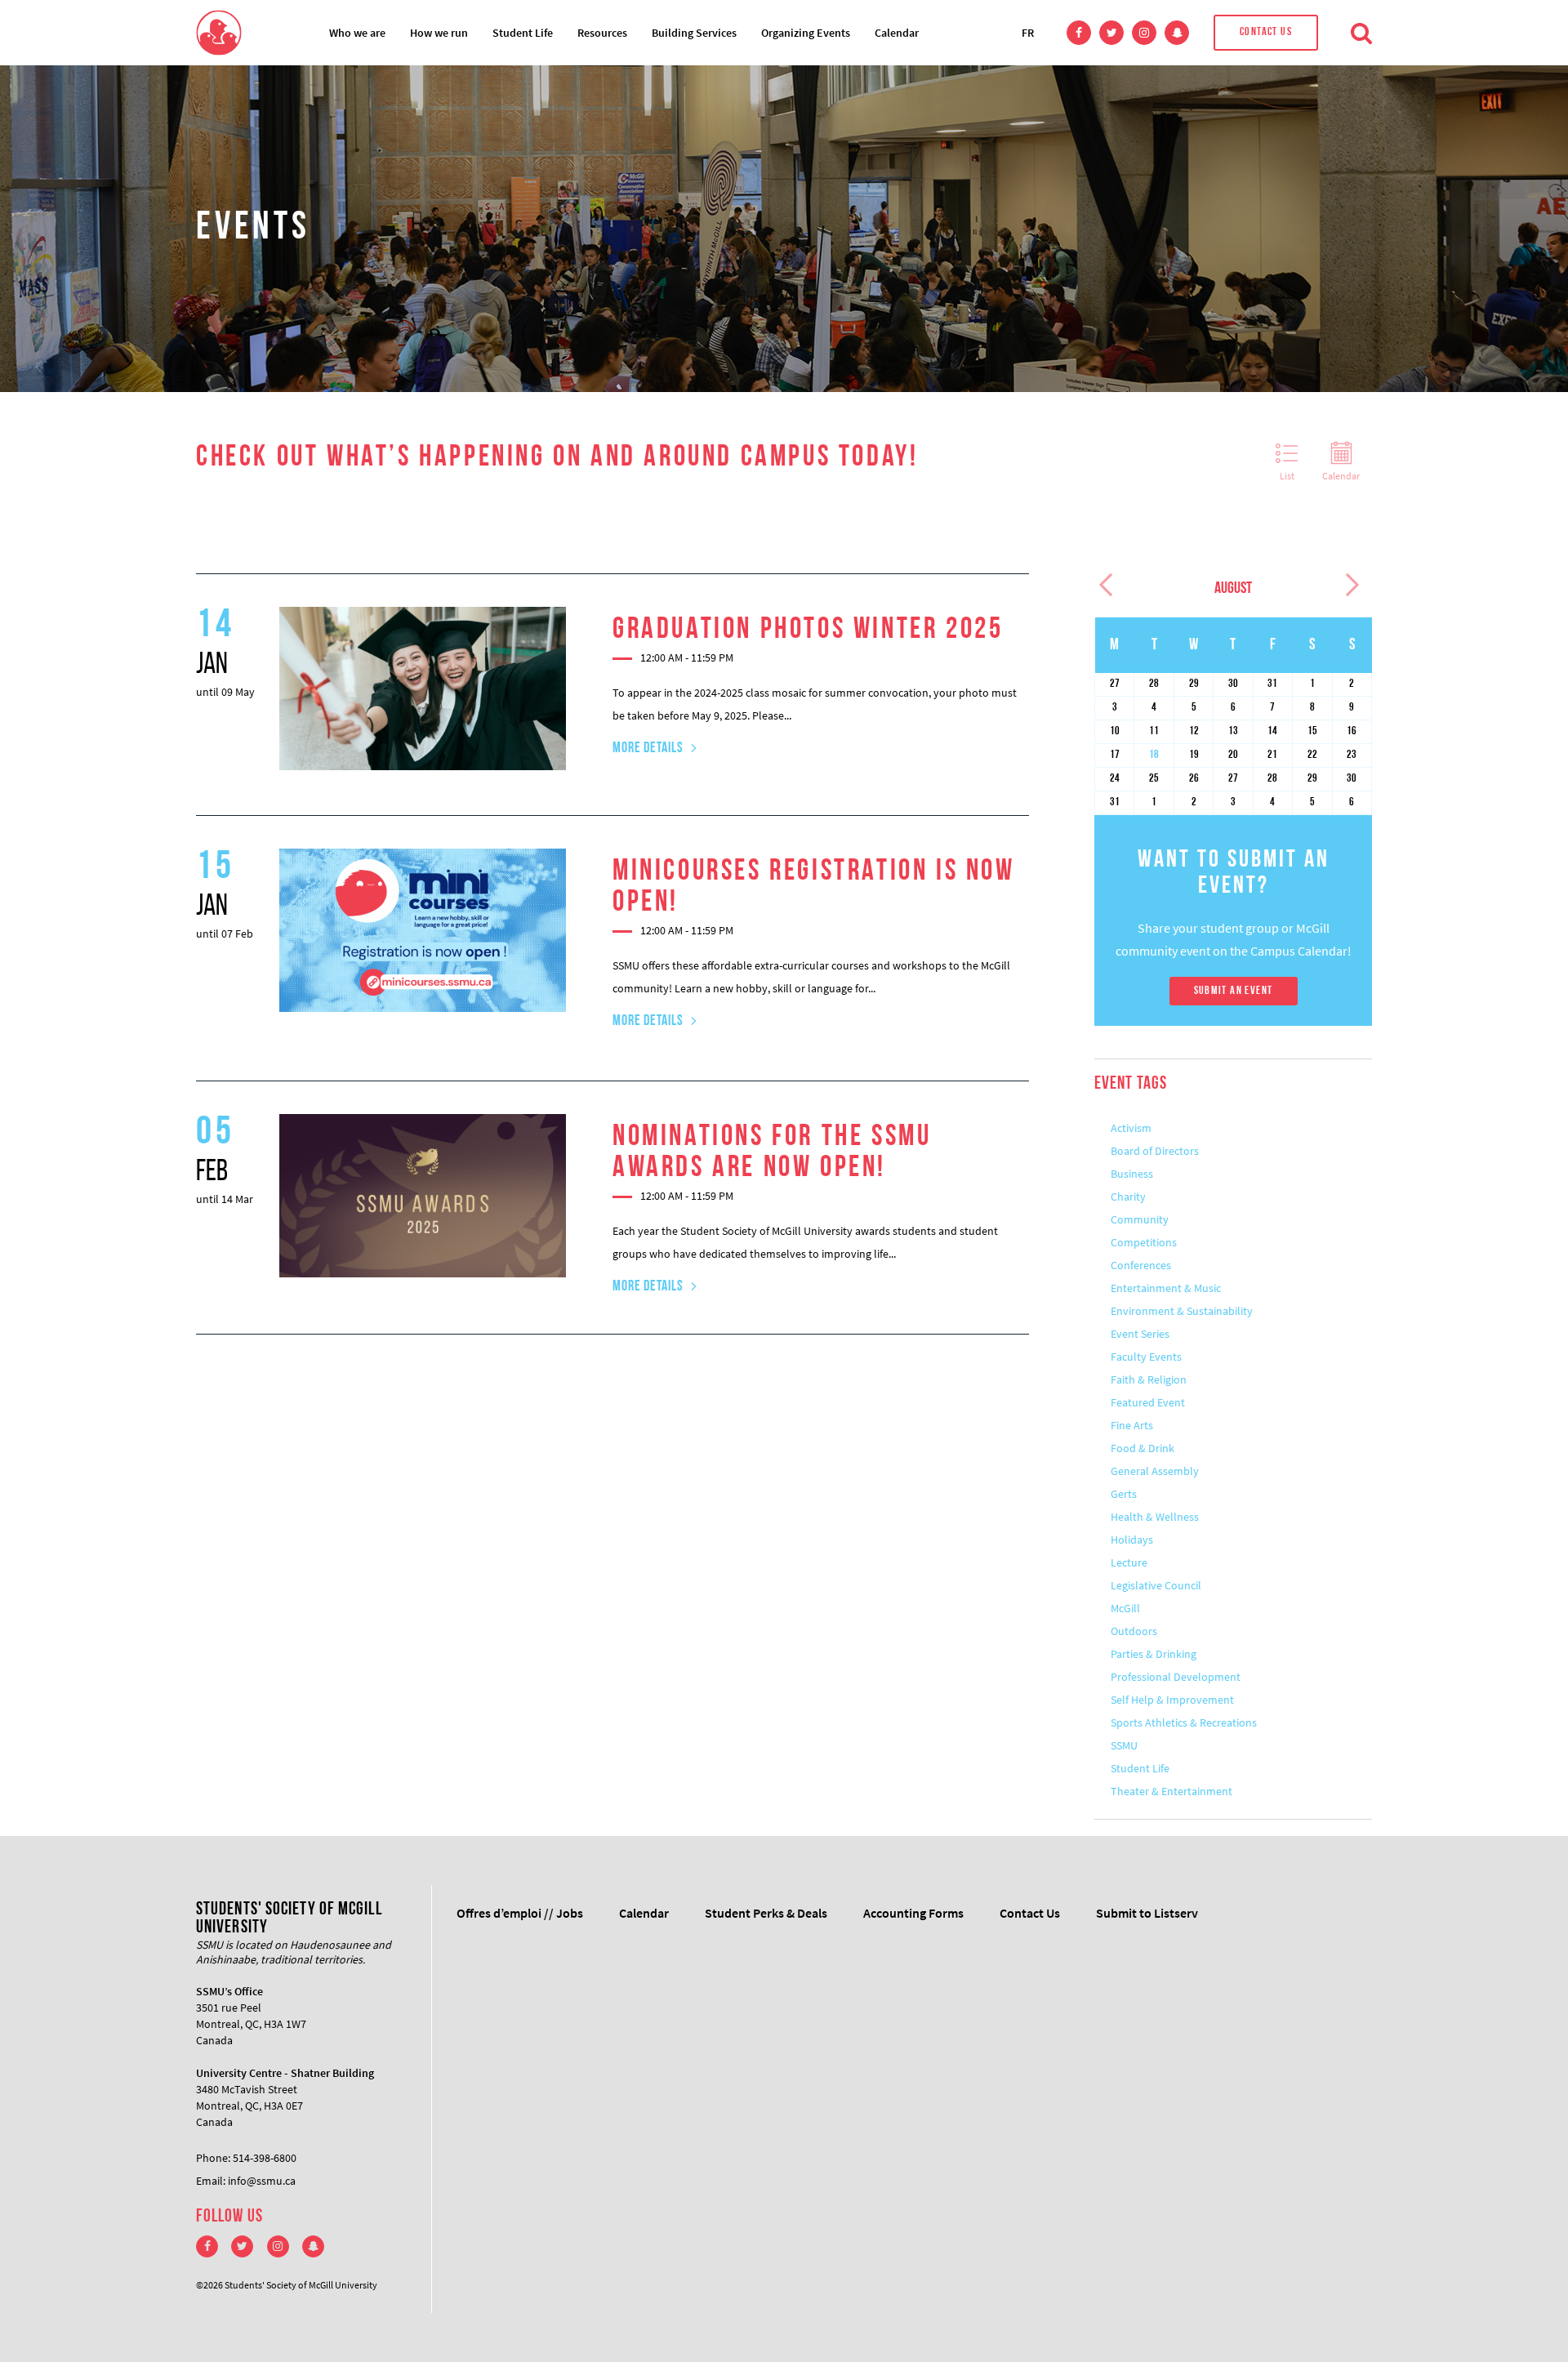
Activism (1131, 1128)
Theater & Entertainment (1172, 1791)
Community (1140, 1219)
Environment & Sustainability (1182, 1311)
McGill (1125, 1608)
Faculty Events (1146, 1357)
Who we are (357, 33)
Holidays (1132, 1540)
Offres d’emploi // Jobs (520, 1913)
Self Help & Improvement (1172, 1700)
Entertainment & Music (1166, 1288)
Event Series (1140, 1334)
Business (1132, 1174)
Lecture (1129, 1562)
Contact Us (1266, 32)
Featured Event (1148, 1402)
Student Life (523, 33)
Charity (1128, 1197)
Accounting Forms (913, 1913)
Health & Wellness (1155, 1517)
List (1287, 476)
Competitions (1144, 1242)
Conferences (1141, 1265)
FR (1028, 33)
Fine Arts (1132, 1425)
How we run (439, 33)
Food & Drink (1143, 1448)
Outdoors (1134, 1631)
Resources (602, 33)
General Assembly (1155, 1471)
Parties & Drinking (1154, 1654)
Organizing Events (806, 33)
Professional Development (1176, 1677)
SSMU (1124, 1745)
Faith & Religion (1149, 1379)
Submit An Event (1234, 991)
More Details (648, 749)
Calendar (897, 33)
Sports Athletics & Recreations (1184, 1722)
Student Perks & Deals (766, 1913)
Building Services (694, 33)
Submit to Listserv (1147, 1913)
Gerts (1124, 1494)
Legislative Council (1156, 1585)
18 (1154, 755)
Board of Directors (1155, 1151)
